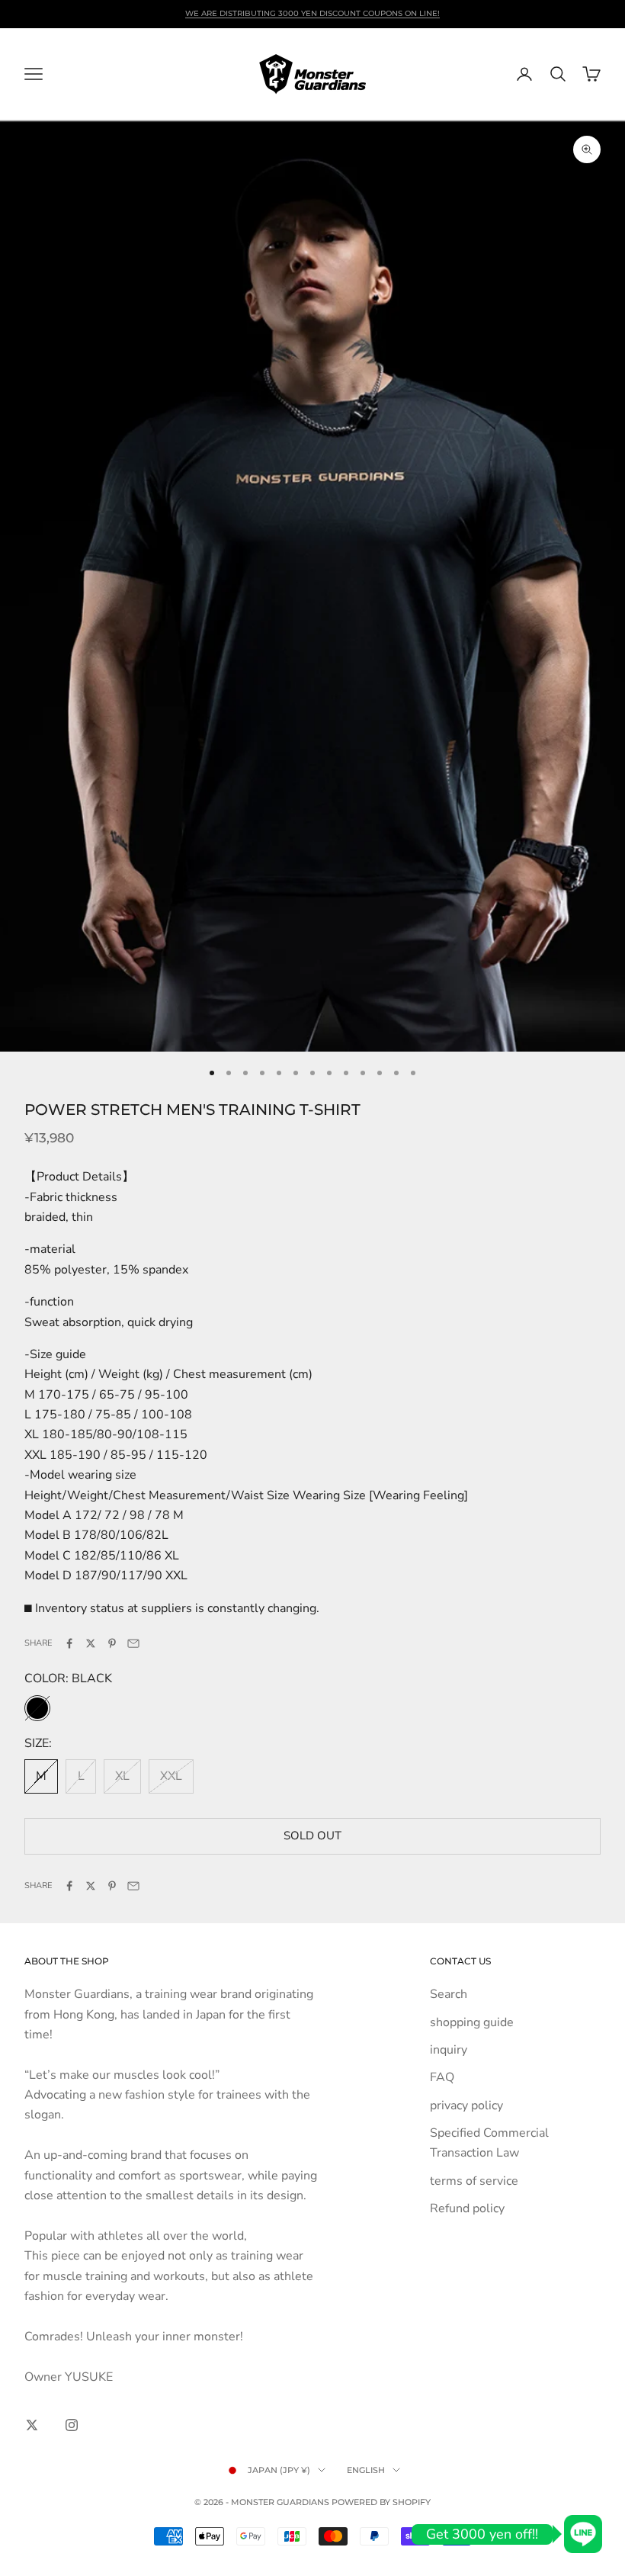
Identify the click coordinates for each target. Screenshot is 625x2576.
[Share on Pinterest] (112, 1643)
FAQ (442, 2077)
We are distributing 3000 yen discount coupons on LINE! (312, 13)
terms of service (474, 2181)
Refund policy (467, 2208)
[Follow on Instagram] (72, 2425)
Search (449, 1994)
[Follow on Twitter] (32, 2425)
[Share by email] (133, 1643)
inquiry (449, 2050)
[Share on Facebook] (69, 1643)
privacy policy (466, 2105)
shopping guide (472, 2022)
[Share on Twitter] (91, 1643)
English (366, 2470)
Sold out (312, 1836)
